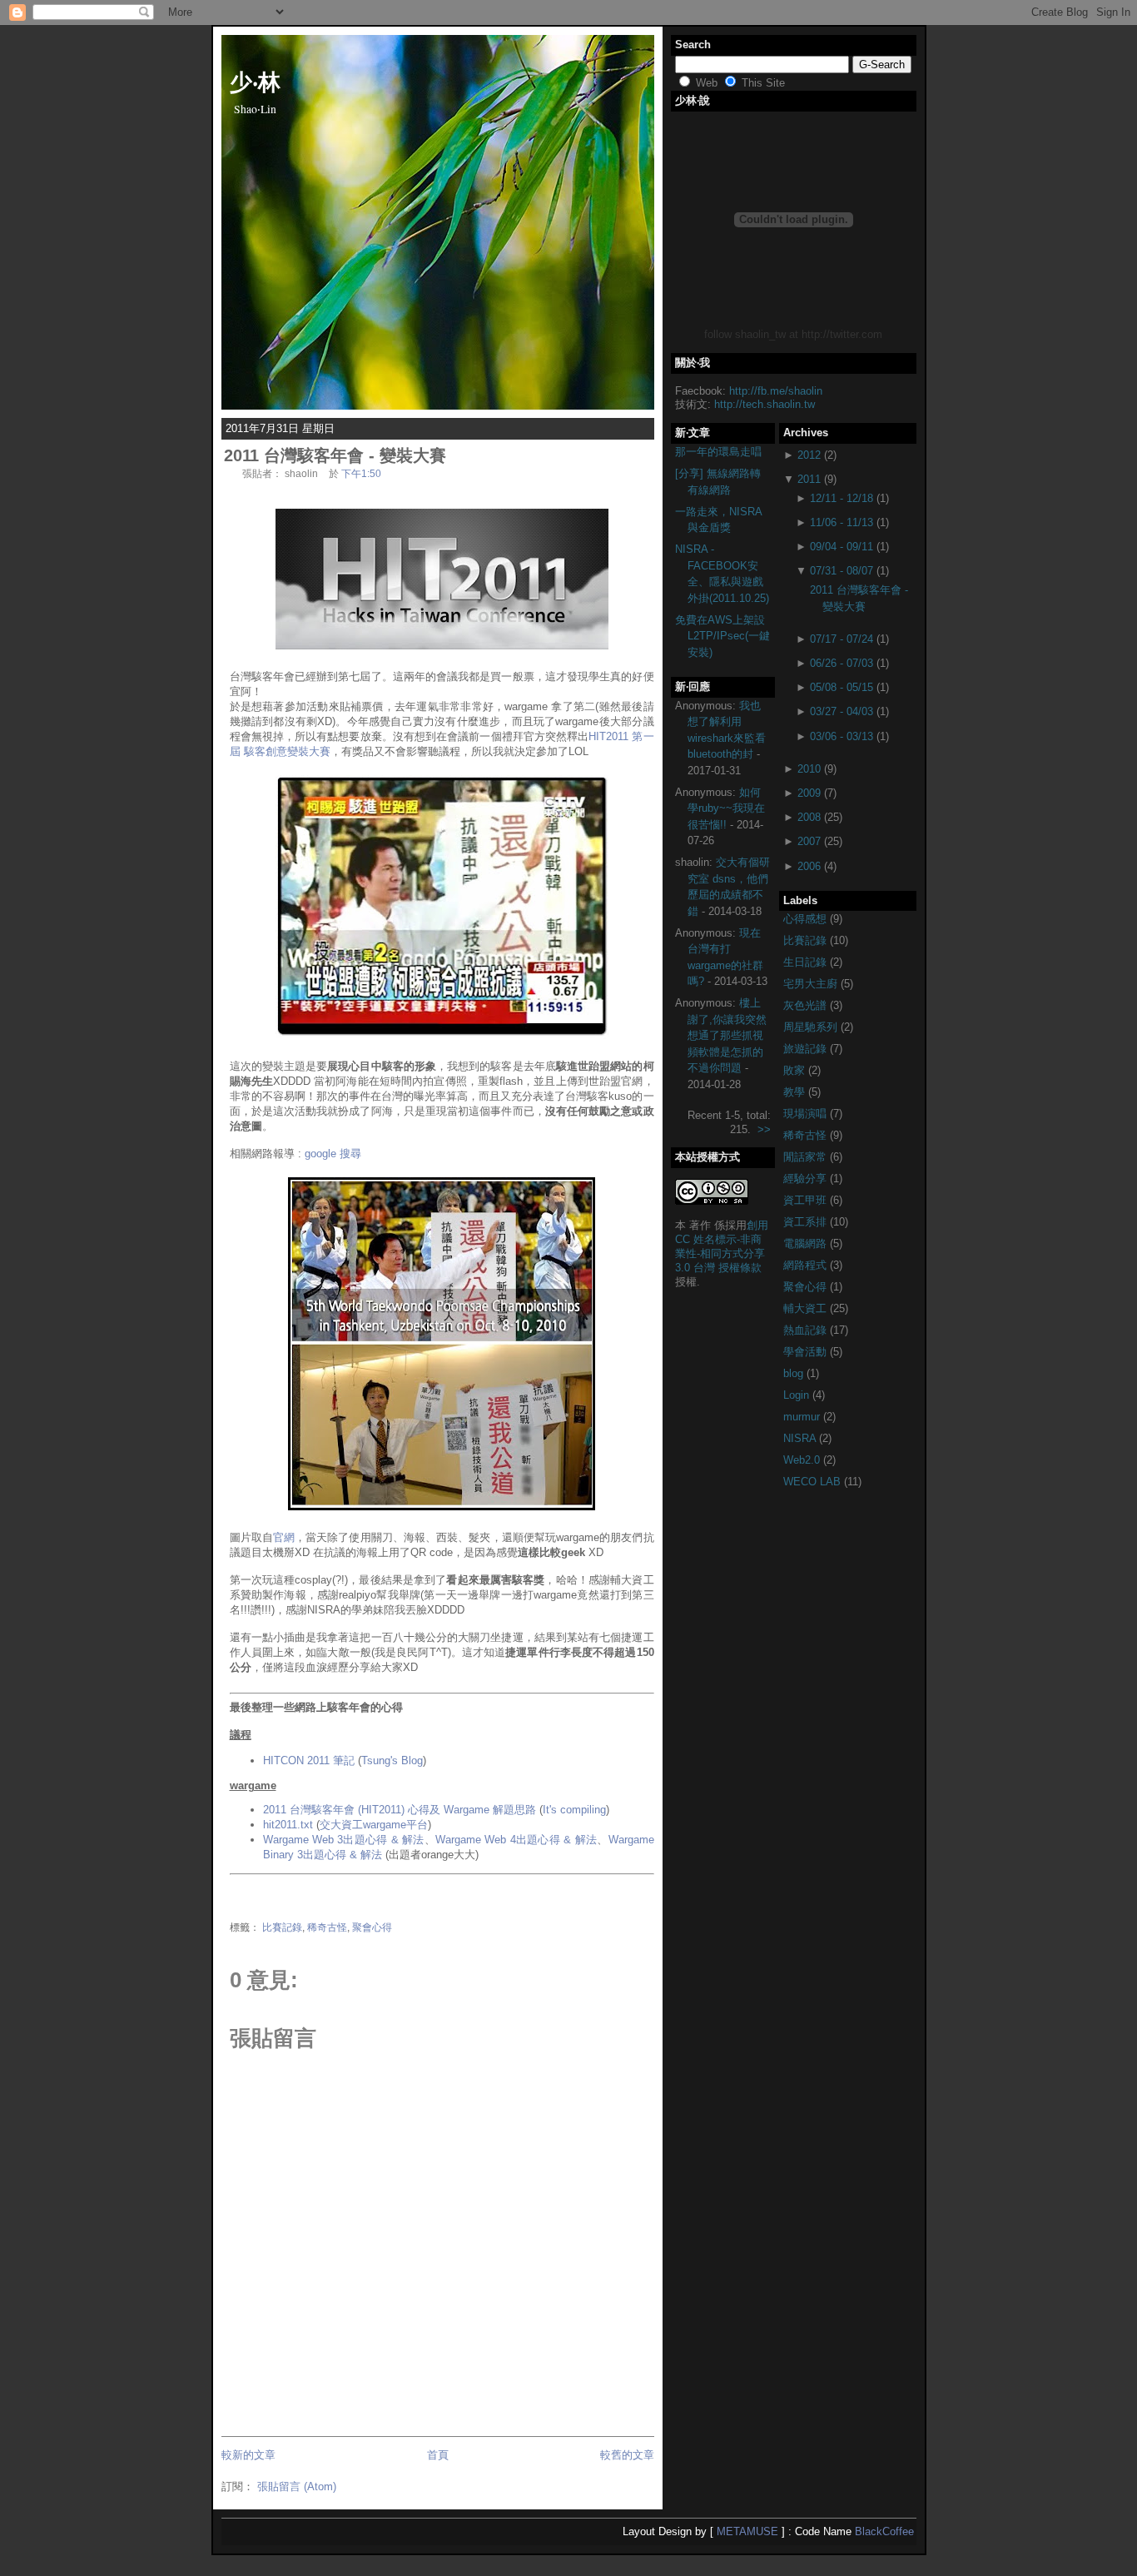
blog (795, 1373)
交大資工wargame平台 (374, 1825)
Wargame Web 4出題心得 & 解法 (516, 1840)
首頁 (438, 2455)
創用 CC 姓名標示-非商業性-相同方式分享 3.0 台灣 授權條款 (722, 1246)
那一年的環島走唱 (718, 452)
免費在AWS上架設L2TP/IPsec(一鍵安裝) (722, 636)
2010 (809, 769)
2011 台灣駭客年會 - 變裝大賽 (335, 455)
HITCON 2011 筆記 (309, 1760)
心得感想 (807, 919)
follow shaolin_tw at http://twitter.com (793, 334)
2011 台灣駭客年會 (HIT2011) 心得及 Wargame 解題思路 (400, 1810)
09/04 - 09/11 (842, 547)
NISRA (801, 1438)
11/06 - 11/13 (842, 522)
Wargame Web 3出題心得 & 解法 (344, 1840)
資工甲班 (807, 1200)
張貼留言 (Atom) (297, 2486)
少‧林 (255, 81)
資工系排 (807, 1222)
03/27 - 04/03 (842, 711)
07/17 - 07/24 (842, 639)
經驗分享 (807, 1179)
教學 (796, 1092)
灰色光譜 (807, 1005)
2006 (809, 866)
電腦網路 (807, 1243)
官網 (284, 1537)
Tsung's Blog (392, 1760)
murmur (803, 1417)
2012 (809, 455)
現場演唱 (807, 1114)
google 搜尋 (333, 1154)
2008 (809, 817)
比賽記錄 (282, 1927)
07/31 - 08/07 (842, 571)
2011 (809, 479)
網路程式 (807, 1265)
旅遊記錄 (807, 1049)
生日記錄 (807, 962)
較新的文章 (248, 2455)
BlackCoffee (884, 2531)
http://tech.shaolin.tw (765, 404)
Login (798, 1395)
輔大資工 (807, 1308)
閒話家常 (807, 1157)
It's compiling (574, 1810)
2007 (809, 841)
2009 (809, 793)
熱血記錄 (807, 1330)
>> (764, 1129)
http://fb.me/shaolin (776, 391)
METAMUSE (747, 2531)
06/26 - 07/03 (842, 663)
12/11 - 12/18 (842, 498)
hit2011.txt (288, 1825)
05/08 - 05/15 (842, 687)
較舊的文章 (627, 2455)
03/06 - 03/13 (842, 736)
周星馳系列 (812, 1027)
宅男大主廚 (812, 984)
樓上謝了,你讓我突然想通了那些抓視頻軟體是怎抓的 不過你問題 (727, 1035)
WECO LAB (814, 1482)
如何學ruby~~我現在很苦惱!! (726, 808)
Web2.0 (803, 1460)
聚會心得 (372, 1927)
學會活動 (807, 1352)
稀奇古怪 (327, 1927)
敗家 (796, 1070)
